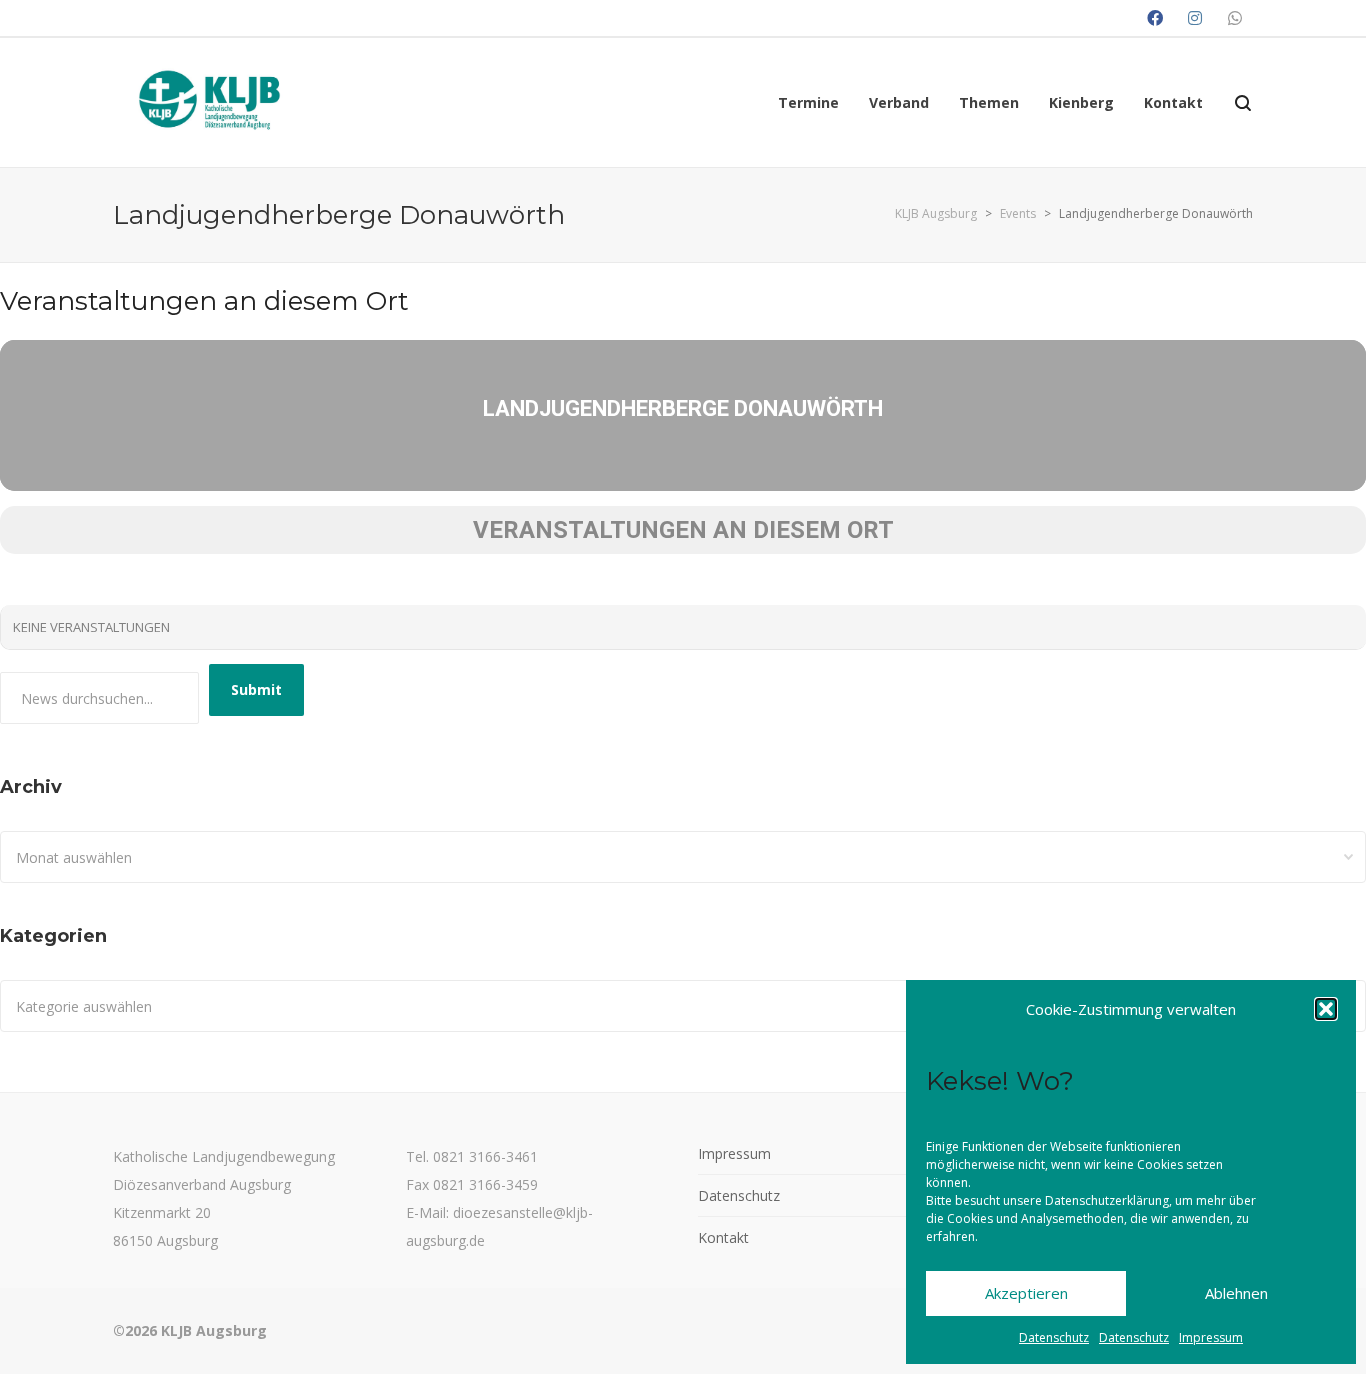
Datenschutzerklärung (1107, 1200)
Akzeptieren (1026, 1293)
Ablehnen (1236, 1293)
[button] (1326, 1009)
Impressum (1211, 1337)
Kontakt (723, 1237)
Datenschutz (1054, 1337)
